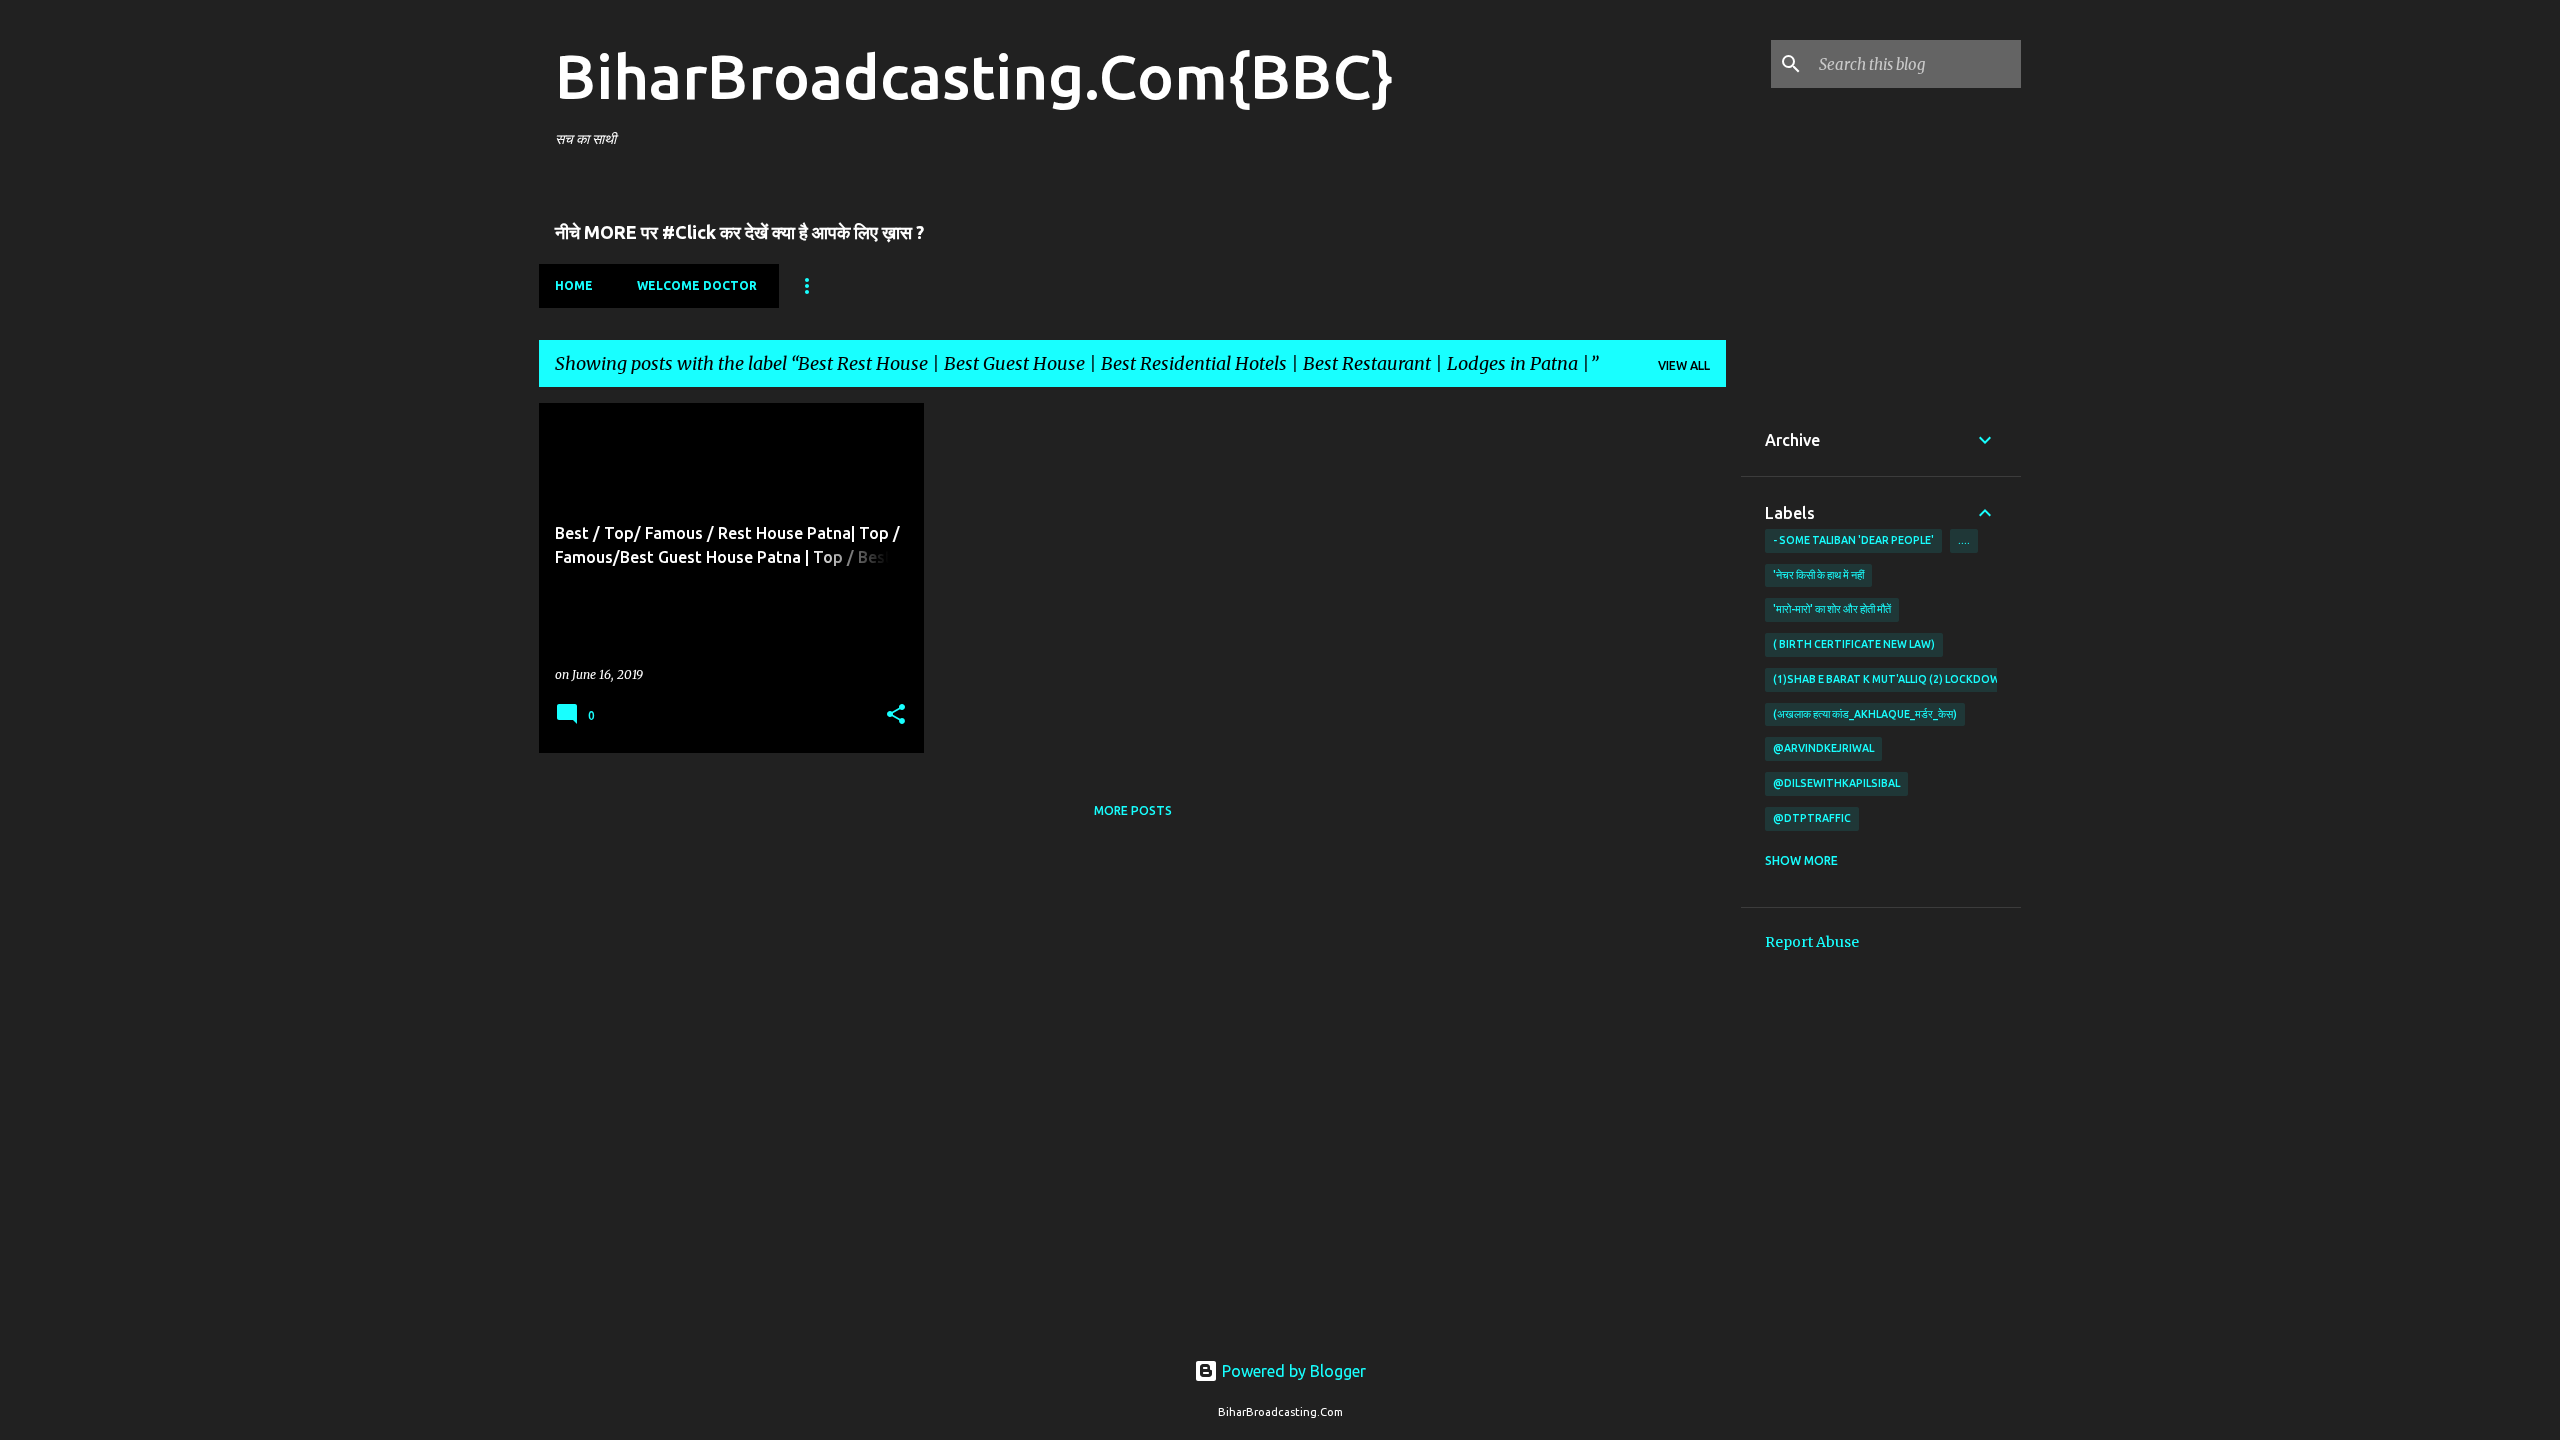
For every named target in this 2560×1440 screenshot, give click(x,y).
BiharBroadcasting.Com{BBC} (974, 76)
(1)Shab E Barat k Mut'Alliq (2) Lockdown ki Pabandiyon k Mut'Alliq (1966, 679)
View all (1684, 365)
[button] (896, 715)
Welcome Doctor (697, 285)
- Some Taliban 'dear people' (1853, 540)
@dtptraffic (1812, 818)
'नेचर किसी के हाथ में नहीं (1818, 575)
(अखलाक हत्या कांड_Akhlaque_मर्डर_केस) (1865, 714)
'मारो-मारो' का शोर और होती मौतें (1832, 609)
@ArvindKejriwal (1823, 748)
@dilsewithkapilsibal (1836, 783)
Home (574, 285)
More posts (1133, 810)
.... (1964, 540)
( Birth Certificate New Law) (1854, 644)
